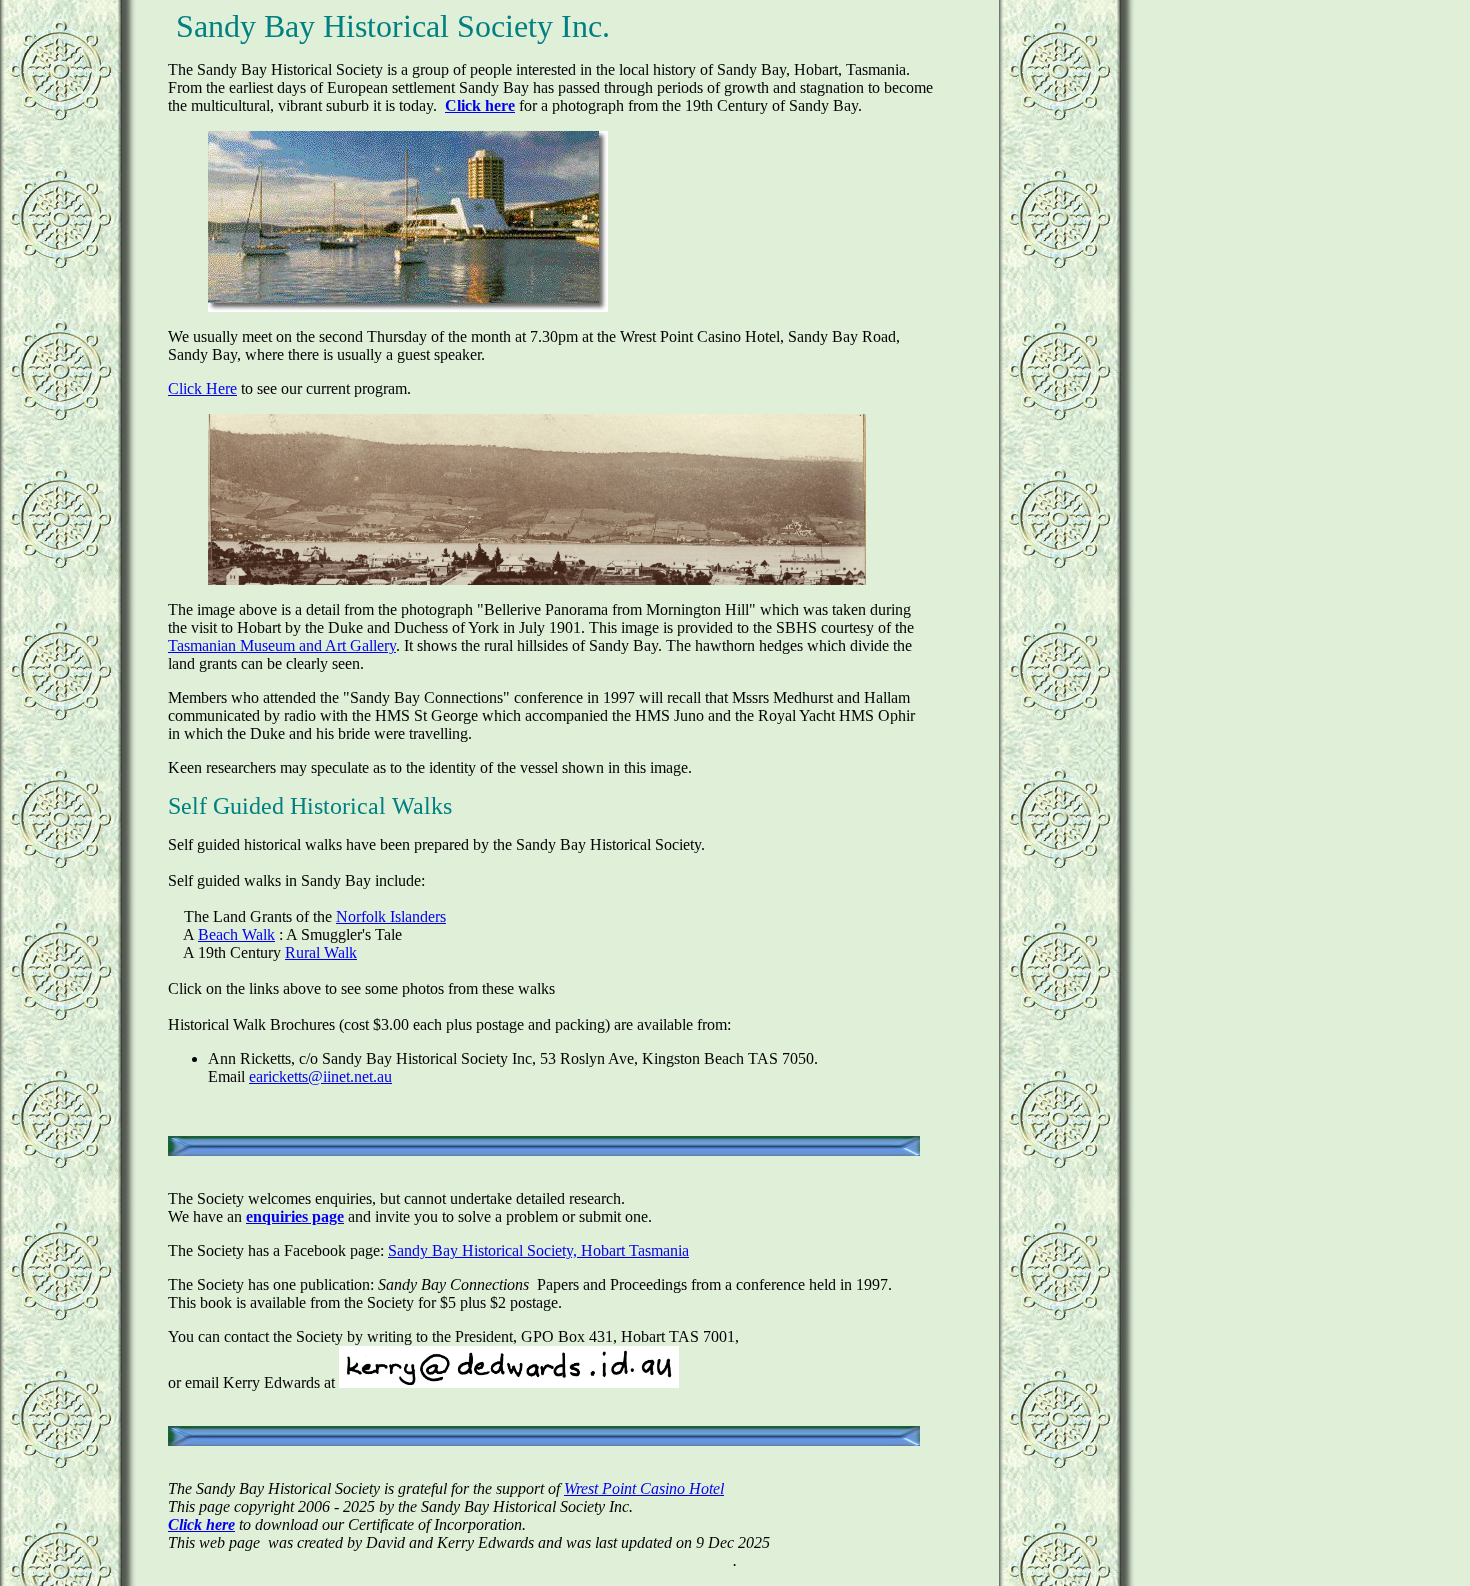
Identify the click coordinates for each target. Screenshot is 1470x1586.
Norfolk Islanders (391, 916)
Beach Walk (236, 934)
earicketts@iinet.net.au (320, 1076)
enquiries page (295, 1216)
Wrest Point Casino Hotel (644, 1488)
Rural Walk (321, 952)
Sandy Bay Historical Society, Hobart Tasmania (538, 1250)
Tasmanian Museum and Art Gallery (282, 645)
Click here (480, 105)
